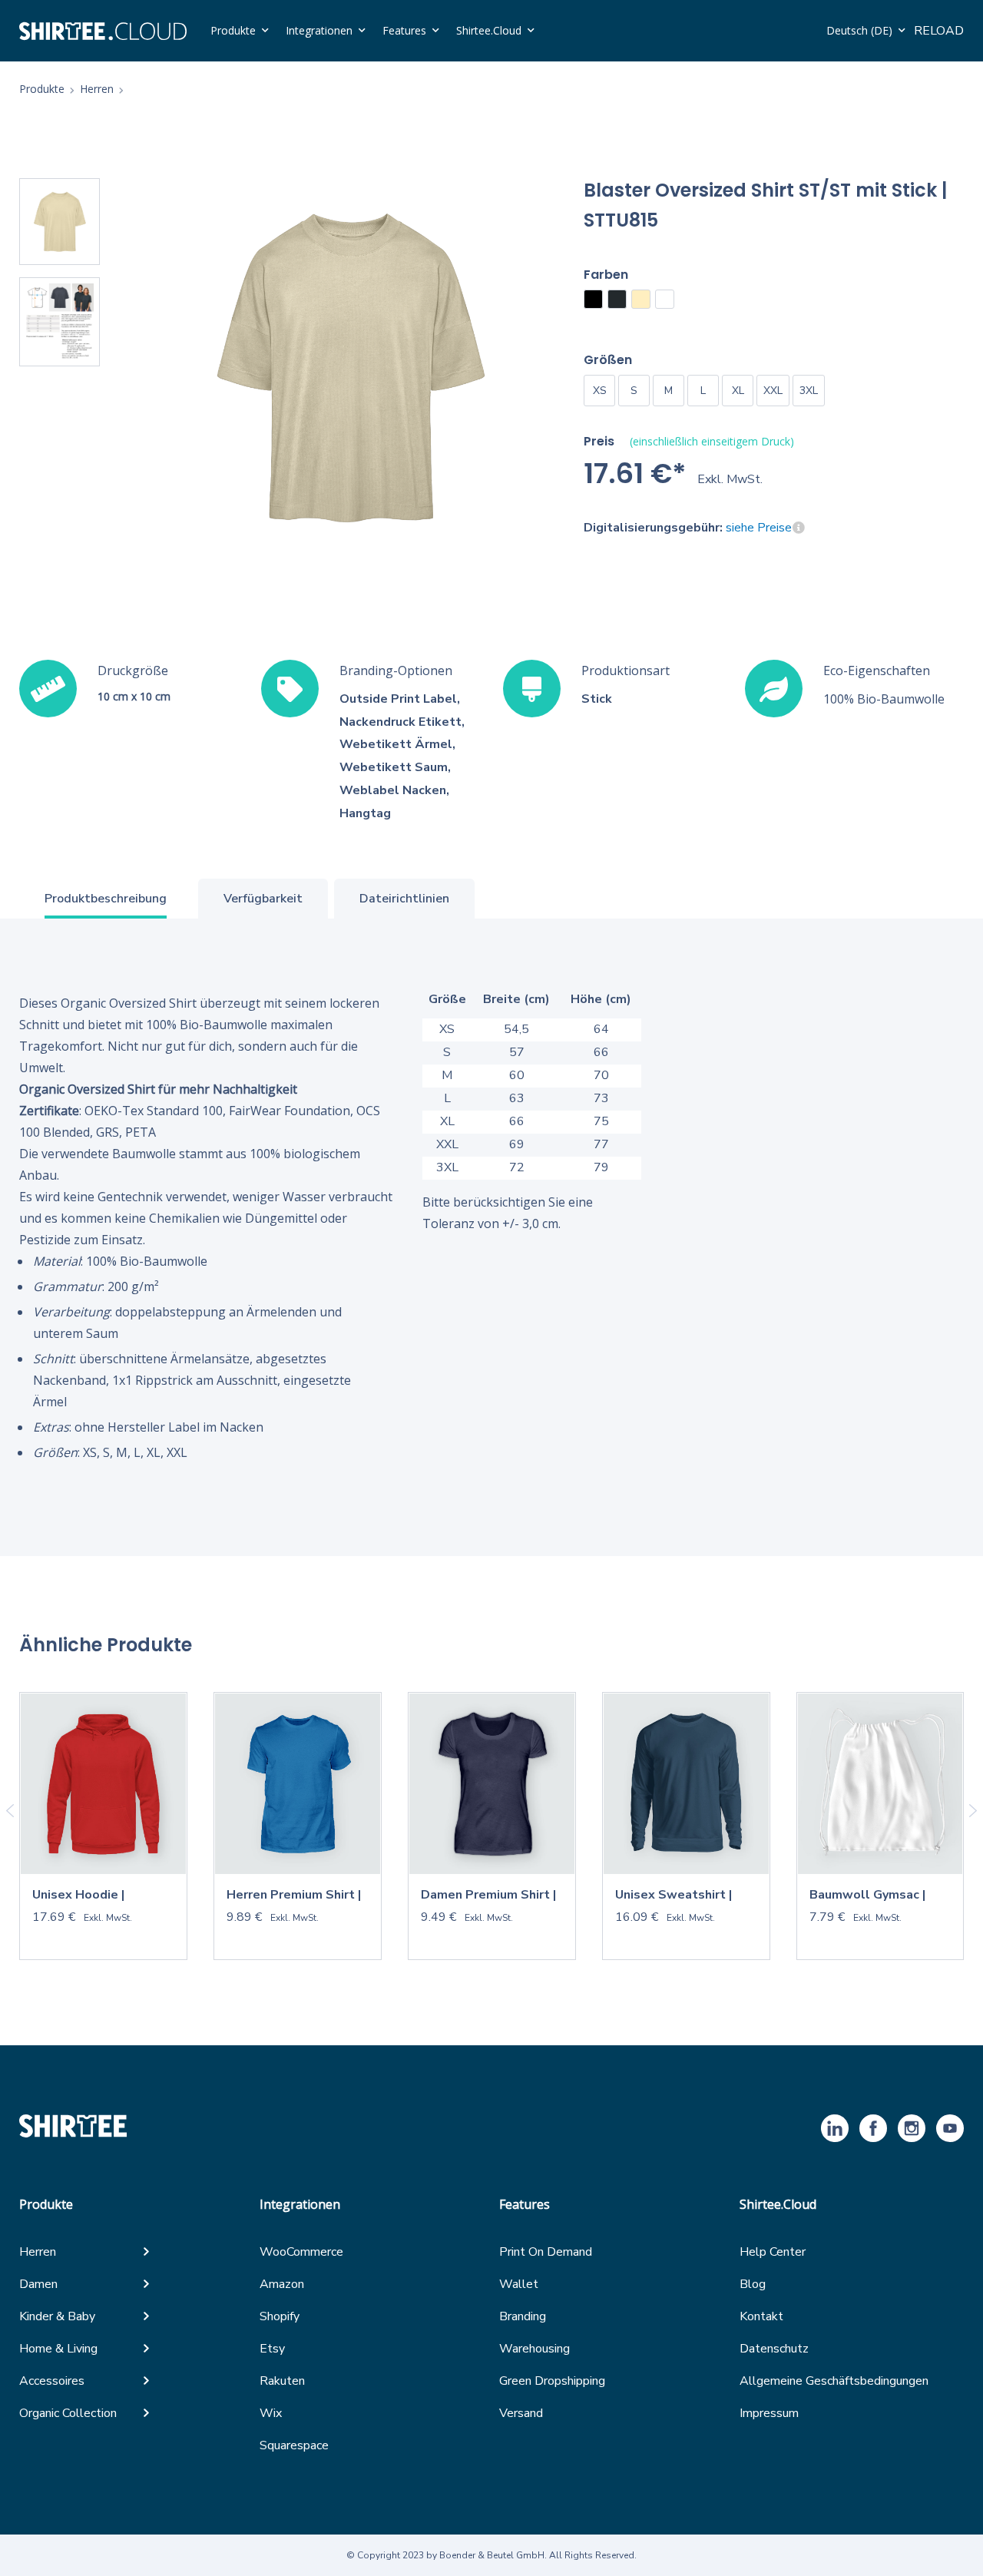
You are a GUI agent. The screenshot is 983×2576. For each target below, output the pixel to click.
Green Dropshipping (552, 2381)
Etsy (272, 2349)
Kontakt (761, 2316)
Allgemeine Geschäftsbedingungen (834, 2381)
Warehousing (535, 2349)
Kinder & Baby (57, 2316)
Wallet (519, 2284)
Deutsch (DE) (859, 30)
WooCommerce (301, 2252)
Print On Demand (546, 2252)
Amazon (282, 2284)
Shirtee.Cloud (489, 30)
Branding (523, 2316)
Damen (38, 2284)
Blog (753, 2284)
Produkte (233, 30)
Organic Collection (68, 2413)
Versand (521, 2413)
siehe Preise (759, 528)
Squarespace (294, 2445)
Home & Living (58, 2349)
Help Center (773, 2252)
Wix (271, 2413)
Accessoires (52, 2381)
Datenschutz (774, 2349)
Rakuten (282, 2381)
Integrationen (319, 30)
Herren (38, 2252)
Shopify (280, 2316)
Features (404, 30)
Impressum (769, 2413)
